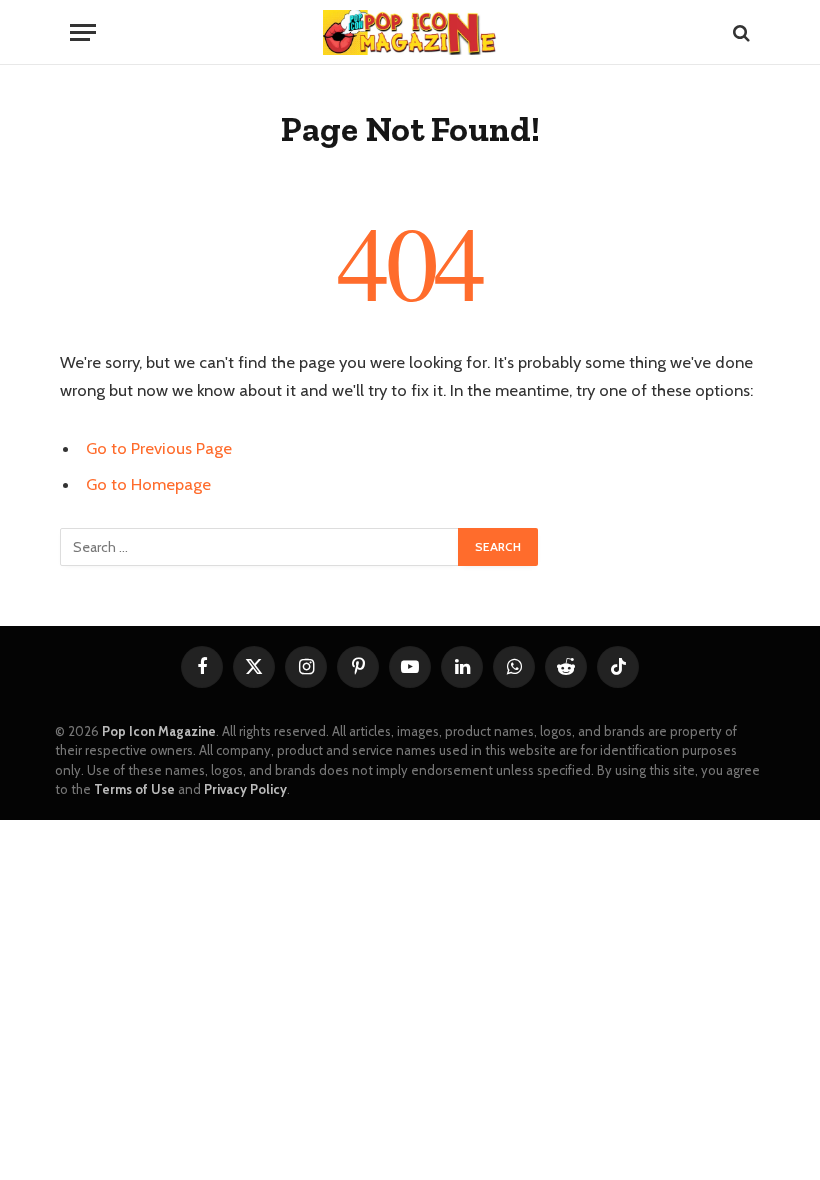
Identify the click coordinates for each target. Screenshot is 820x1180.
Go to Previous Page (159, 448)
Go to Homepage (148, 484)
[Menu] (83, 32)
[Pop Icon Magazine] (410, 32)
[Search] (739, 32)
